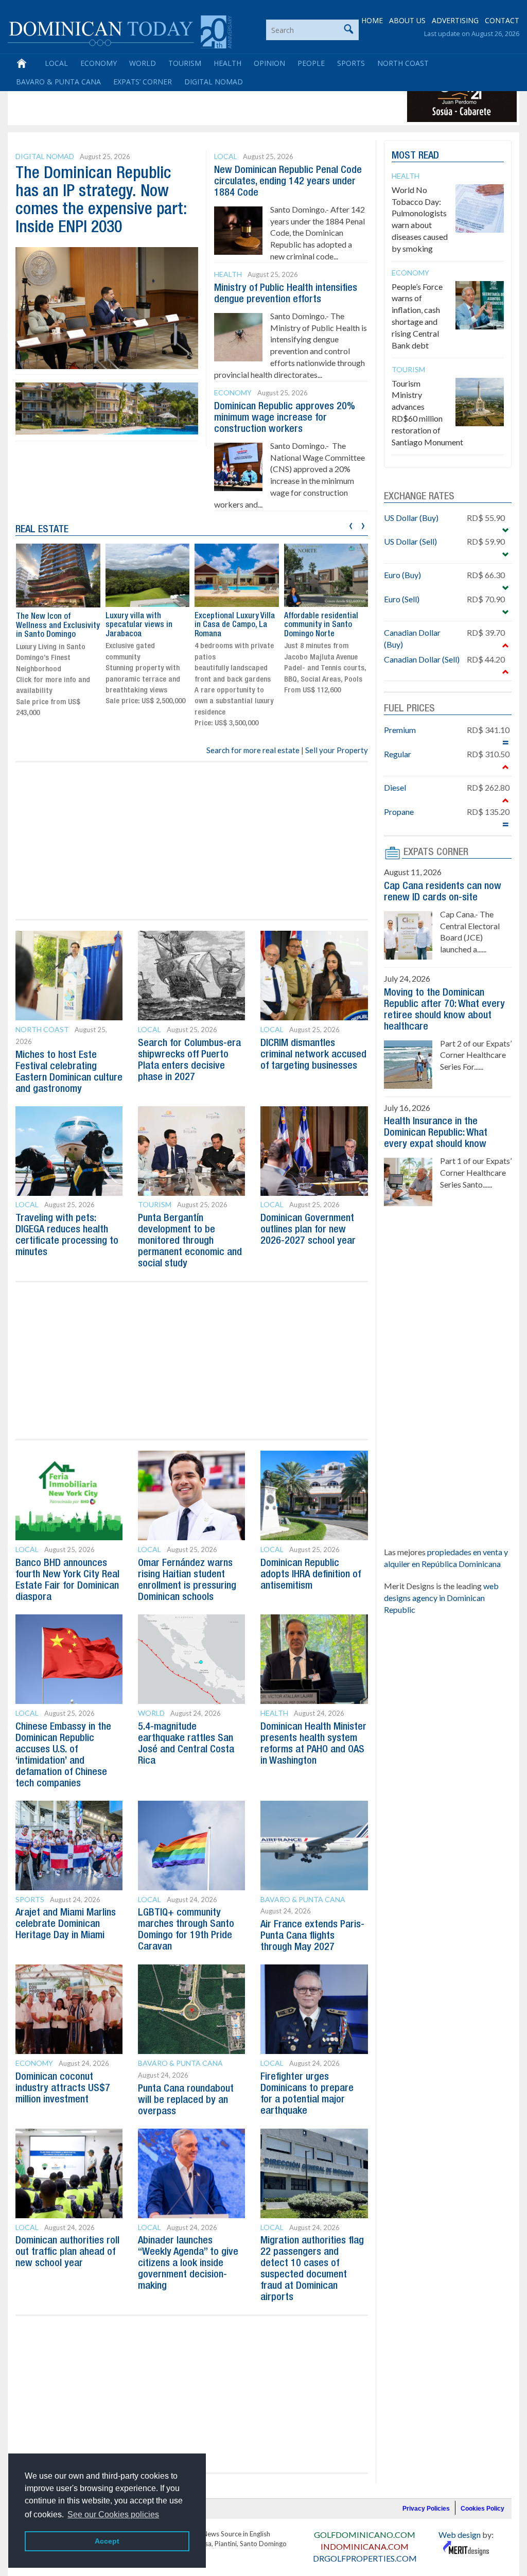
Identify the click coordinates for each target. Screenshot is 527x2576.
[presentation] (351, 524)
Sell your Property (337, 750)
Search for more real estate (253, 750)
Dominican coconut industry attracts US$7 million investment (63, 2088)
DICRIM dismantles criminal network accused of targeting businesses (313, 1055)
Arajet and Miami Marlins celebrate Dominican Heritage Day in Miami (66, 1924)
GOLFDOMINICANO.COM (365, 2535)
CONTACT (502, 20)
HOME (372, 20)
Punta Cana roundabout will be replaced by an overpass (186, 2100)
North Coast (403, 63)
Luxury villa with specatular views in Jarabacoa (139, 625)
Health (227, 63)
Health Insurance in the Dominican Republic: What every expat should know (436, 1133)
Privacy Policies (426, 2509)
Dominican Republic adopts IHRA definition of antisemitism (311, 1575)
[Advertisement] (198, 99)
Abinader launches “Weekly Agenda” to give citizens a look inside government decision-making (188, 2264)
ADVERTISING (455, 20)
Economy (99, 63)
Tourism (185, 63)
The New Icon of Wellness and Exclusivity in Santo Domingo (58, 626)
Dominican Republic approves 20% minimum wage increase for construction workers (285, 418)
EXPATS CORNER (436, 852)
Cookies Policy (482, 2509)
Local (56, 63)
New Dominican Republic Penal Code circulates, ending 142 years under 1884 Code (288, 182)
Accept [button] (107, 2541)
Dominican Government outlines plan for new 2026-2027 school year (308, 1230)
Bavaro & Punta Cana (58, 82)
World (143, 63)
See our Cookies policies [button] (113, 2514)
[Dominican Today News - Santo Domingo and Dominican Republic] (120, 31)
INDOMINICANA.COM (365, 2546)
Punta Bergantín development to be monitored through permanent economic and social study (190, 1241)
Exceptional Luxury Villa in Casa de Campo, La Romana (235, 625)
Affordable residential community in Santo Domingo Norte (321, 625)
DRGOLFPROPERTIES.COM (365, 2558)
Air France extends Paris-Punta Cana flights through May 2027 (312, 1936)
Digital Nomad (214, 82)
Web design (460, 2535)
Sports (351, 63)
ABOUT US (407, 20)
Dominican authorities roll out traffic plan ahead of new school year (67, 2252)
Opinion (269, 63)
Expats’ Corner (143, 82)
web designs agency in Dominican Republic (441, 1598)
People (311, 63)
